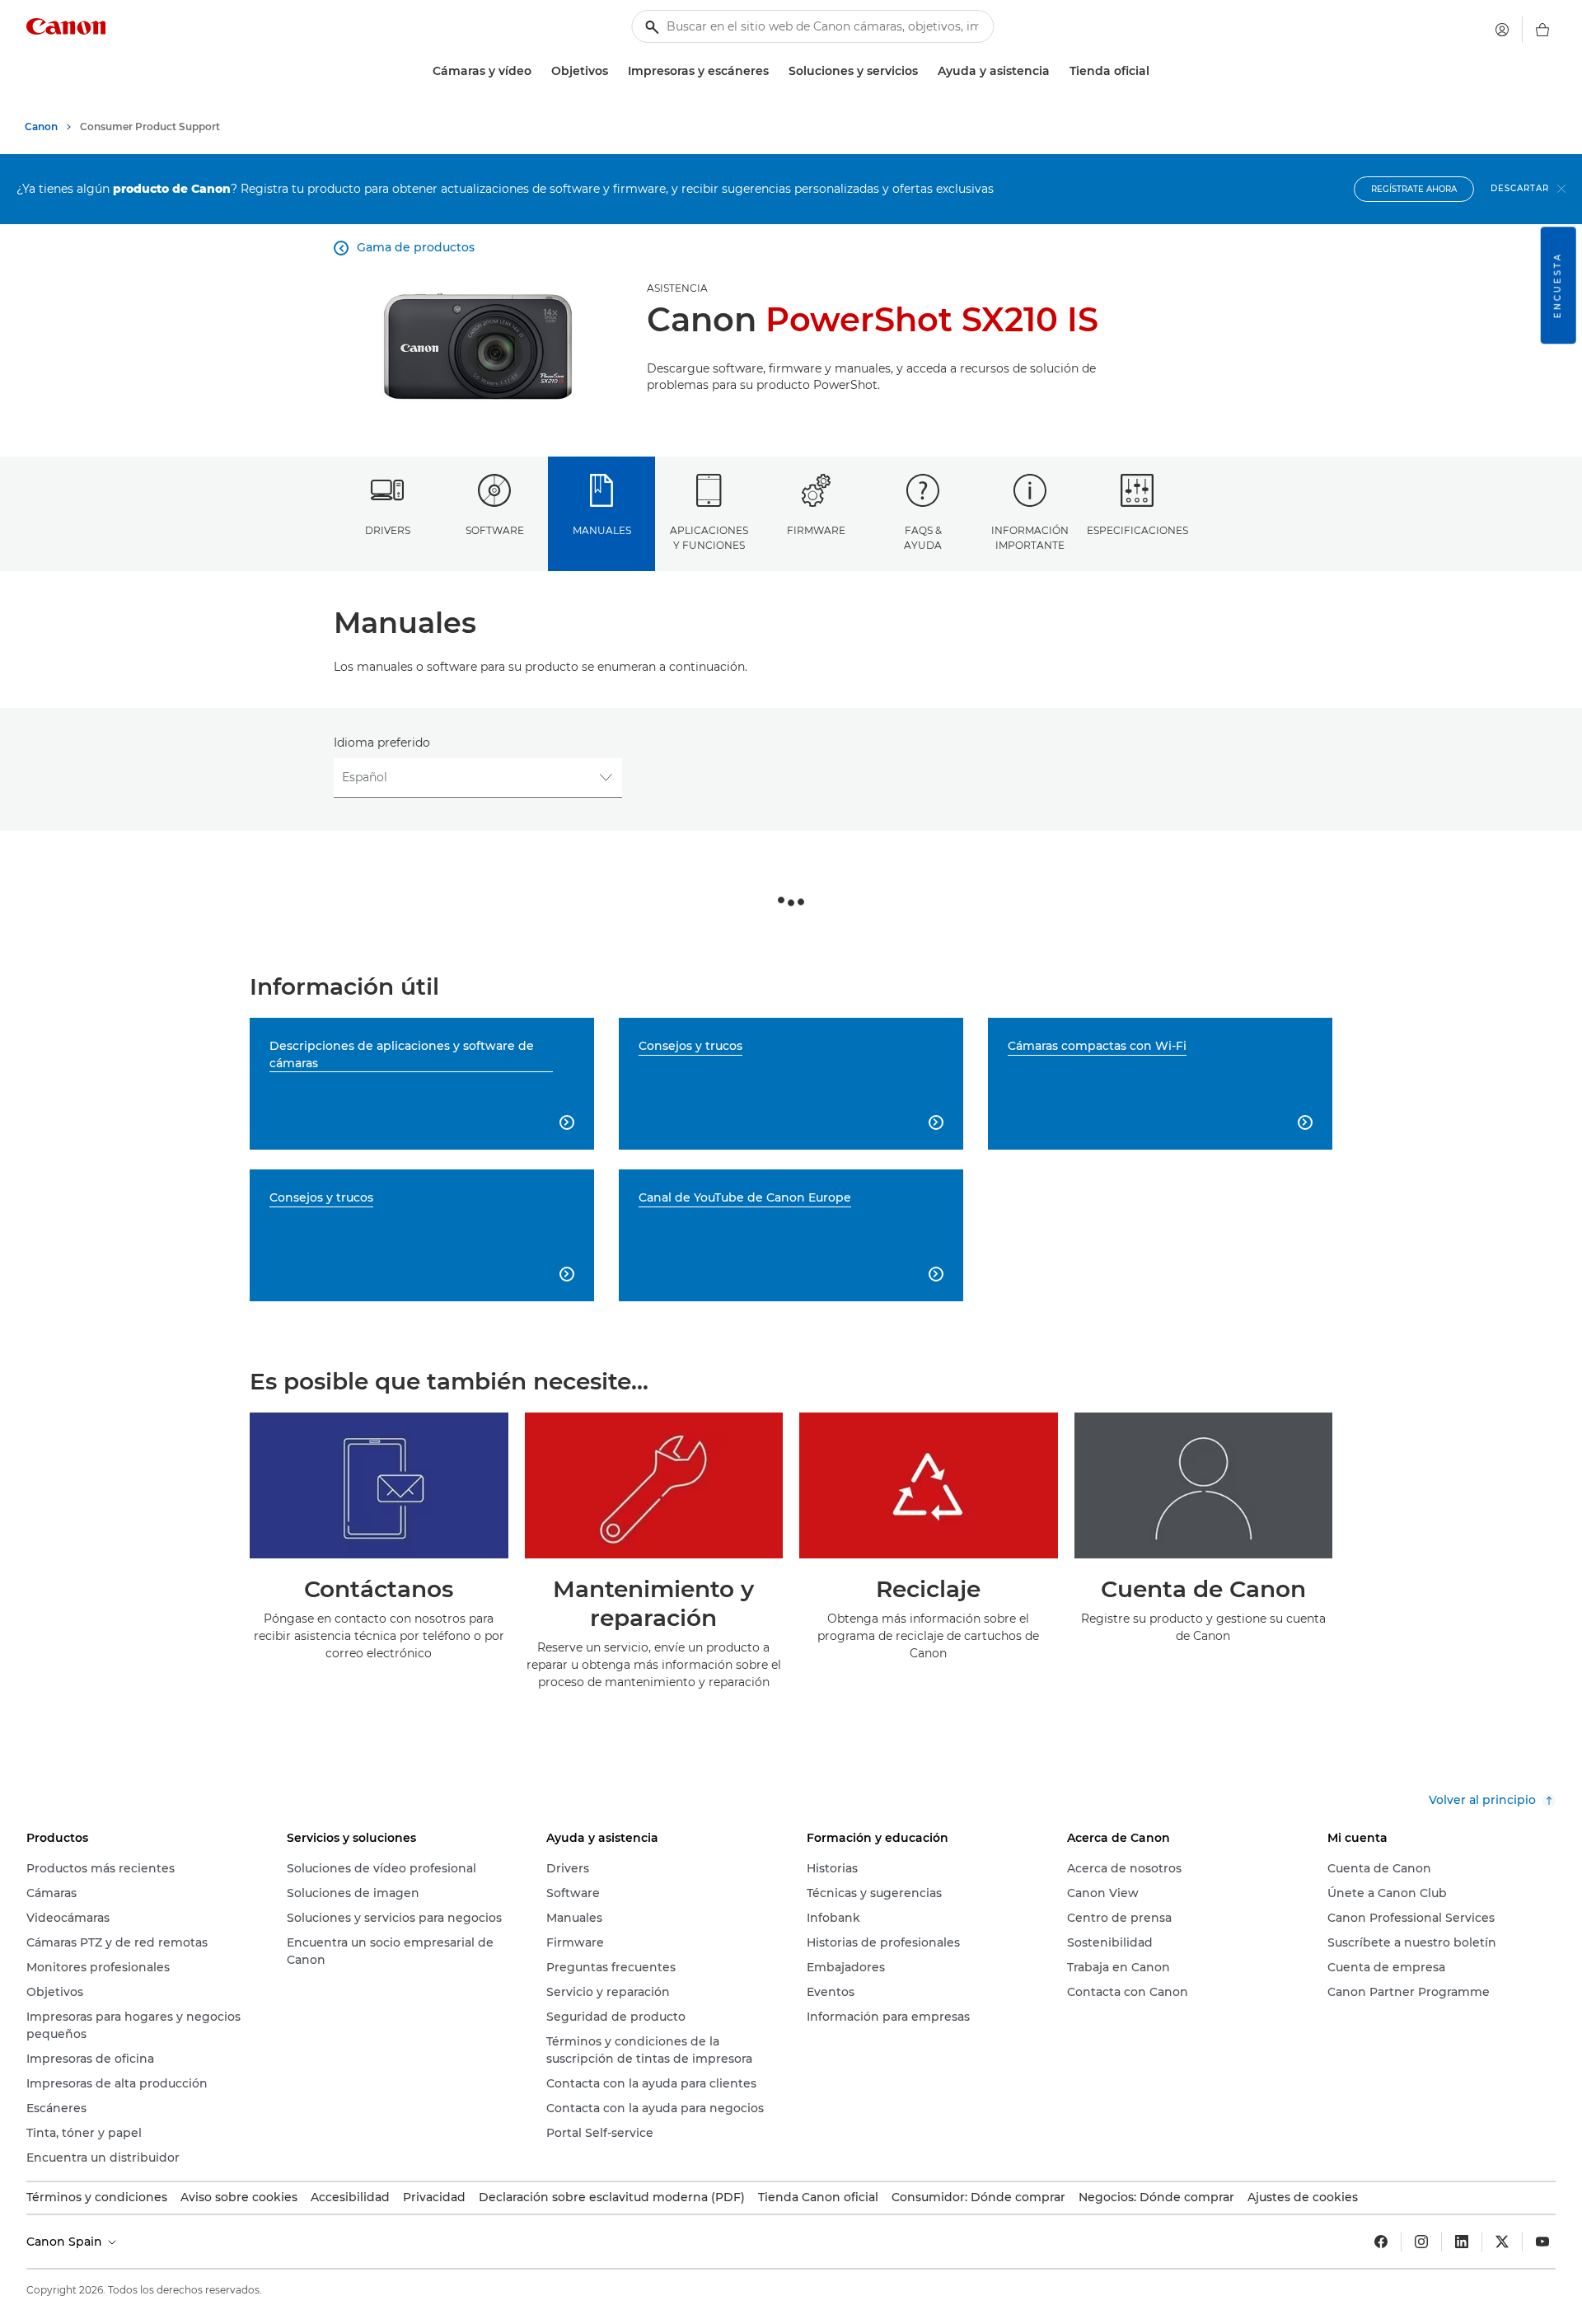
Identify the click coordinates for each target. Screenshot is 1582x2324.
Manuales (602, 530)
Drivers (388, 530)
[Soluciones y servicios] (924, 71)
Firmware (816, 530)
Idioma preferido (382, 743)
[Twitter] (1502, 2242)
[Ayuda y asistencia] (1056, 71)
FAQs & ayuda (923, 537)
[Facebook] (1381, 2242)
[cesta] (1542, 30)
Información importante (1030, 537)
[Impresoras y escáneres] (775, 71)
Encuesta (1558, 285)
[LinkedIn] (1462, 2242)
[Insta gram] (1421, 2242)
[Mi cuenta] (1502, 30)
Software (495, 530)
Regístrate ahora (1414, 189)
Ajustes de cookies (1303, 2197)
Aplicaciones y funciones (709, 537)
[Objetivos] (615, 71)
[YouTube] (1542, 2242)
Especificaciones (1137, 530)
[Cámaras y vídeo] (538, 71)
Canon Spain (66, 2242)
